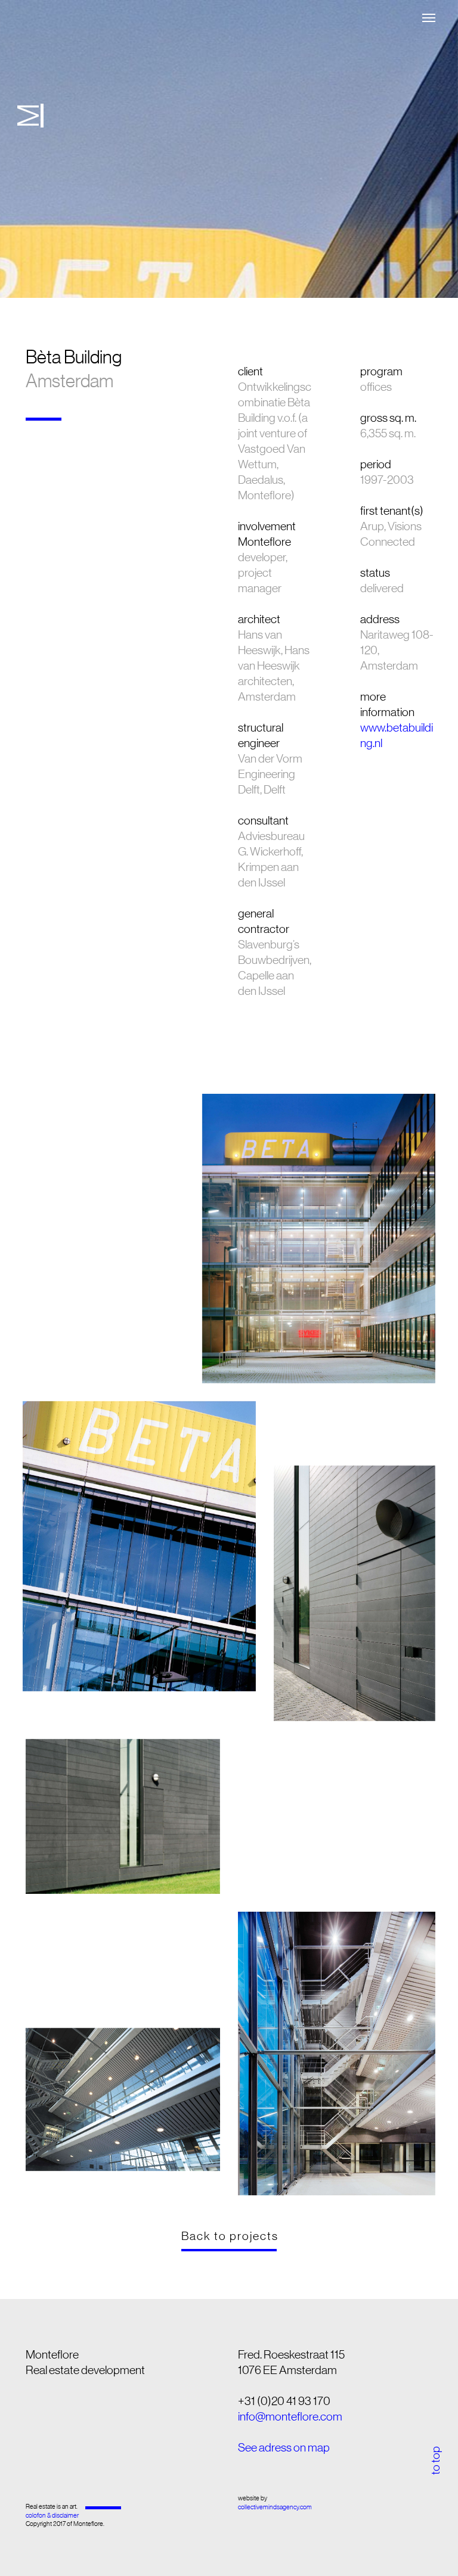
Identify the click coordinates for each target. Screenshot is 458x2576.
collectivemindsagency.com (275, 2507)
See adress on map (284, 2447)
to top (435, 2460)
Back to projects (231, 2236)
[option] (229, 149)
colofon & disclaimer (52, 2516)
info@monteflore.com (290, 2416)
